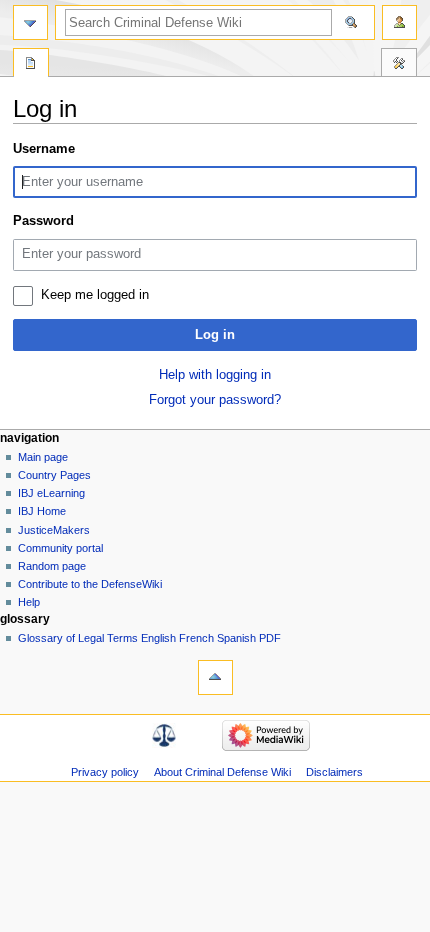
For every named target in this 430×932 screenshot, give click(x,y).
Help (29, 602)
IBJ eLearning (51, 493)
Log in (215, 335)
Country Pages (54, 475)
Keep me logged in (95, 295)
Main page (43, 457)
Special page (31, 65)
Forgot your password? (215, 400)
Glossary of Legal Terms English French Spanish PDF (149, 638)
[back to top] (215, 677)
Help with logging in (215, 375)
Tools (399, 65)
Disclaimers (334, 772)
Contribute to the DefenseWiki (90, 584)
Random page (52, 566)
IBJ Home (42, 511)
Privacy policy (105, 772)
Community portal (60, 548)
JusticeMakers (54, 530)
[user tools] (399, 22)
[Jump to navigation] (30, 22)
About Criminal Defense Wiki (222, 772)
